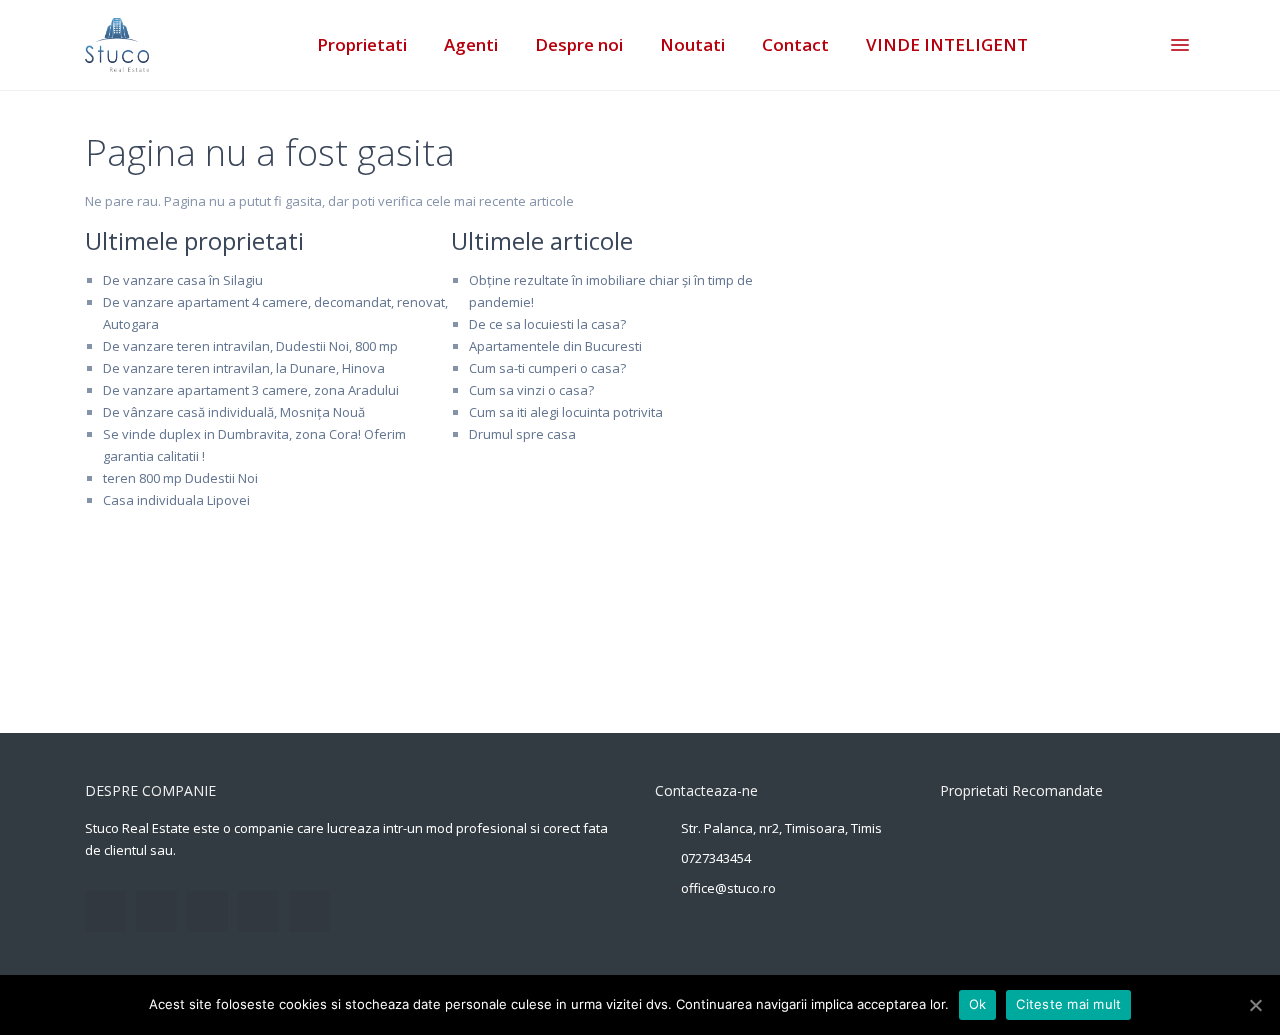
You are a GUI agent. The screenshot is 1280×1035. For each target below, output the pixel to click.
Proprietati (362, 44)
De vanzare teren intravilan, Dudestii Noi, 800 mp (250, 346)
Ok (978, 1004)
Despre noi (579, 44)
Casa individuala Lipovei (176, 500)
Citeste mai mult (1068, 1004)
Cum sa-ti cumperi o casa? (547, 368)
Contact (795, 44)
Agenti (471, 44)
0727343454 (716, 858)
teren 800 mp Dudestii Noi (180, 478)
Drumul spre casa (522, 434)
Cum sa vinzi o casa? (531, 390)
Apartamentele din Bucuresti (555, 346)
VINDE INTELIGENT (947, 44)
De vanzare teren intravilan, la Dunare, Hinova (244, 368)
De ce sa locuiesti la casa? (547, 324)
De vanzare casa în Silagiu (183, 280)
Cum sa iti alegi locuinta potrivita (566, 412)
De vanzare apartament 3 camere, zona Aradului (251, 390)
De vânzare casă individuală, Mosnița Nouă (234, 412)
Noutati (692, 44)
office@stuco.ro (728, 888)
